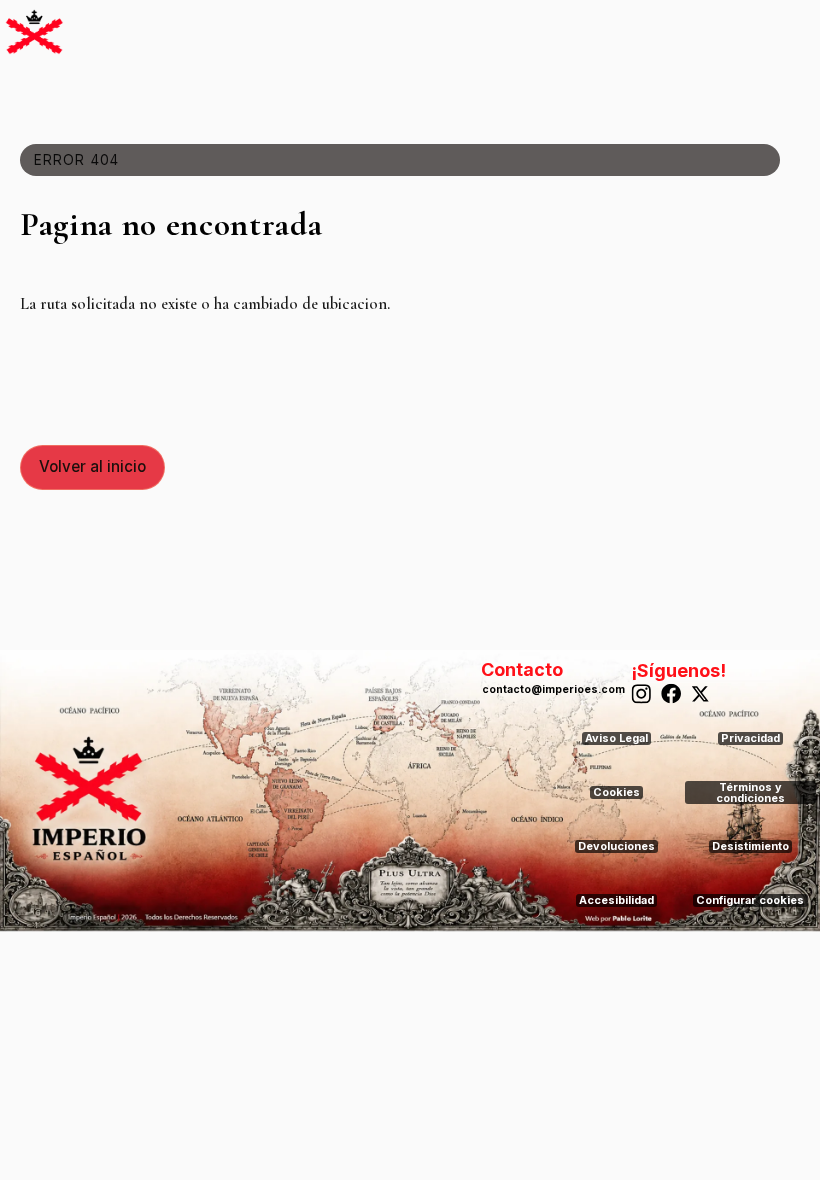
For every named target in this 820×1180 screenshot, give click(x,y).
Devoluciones (616, 846)
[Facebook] (671, 694)
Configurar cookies (750, 900)
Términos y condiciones (750, 793)
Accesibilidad (616, 900)
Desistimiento (750, 846)
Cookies (616, 792)
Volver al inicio (92, 466)
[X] (703, 694)
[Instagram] (641, 694)
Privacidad (750, 738)
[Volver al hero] (34, 31)
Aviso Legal (616, 738)
